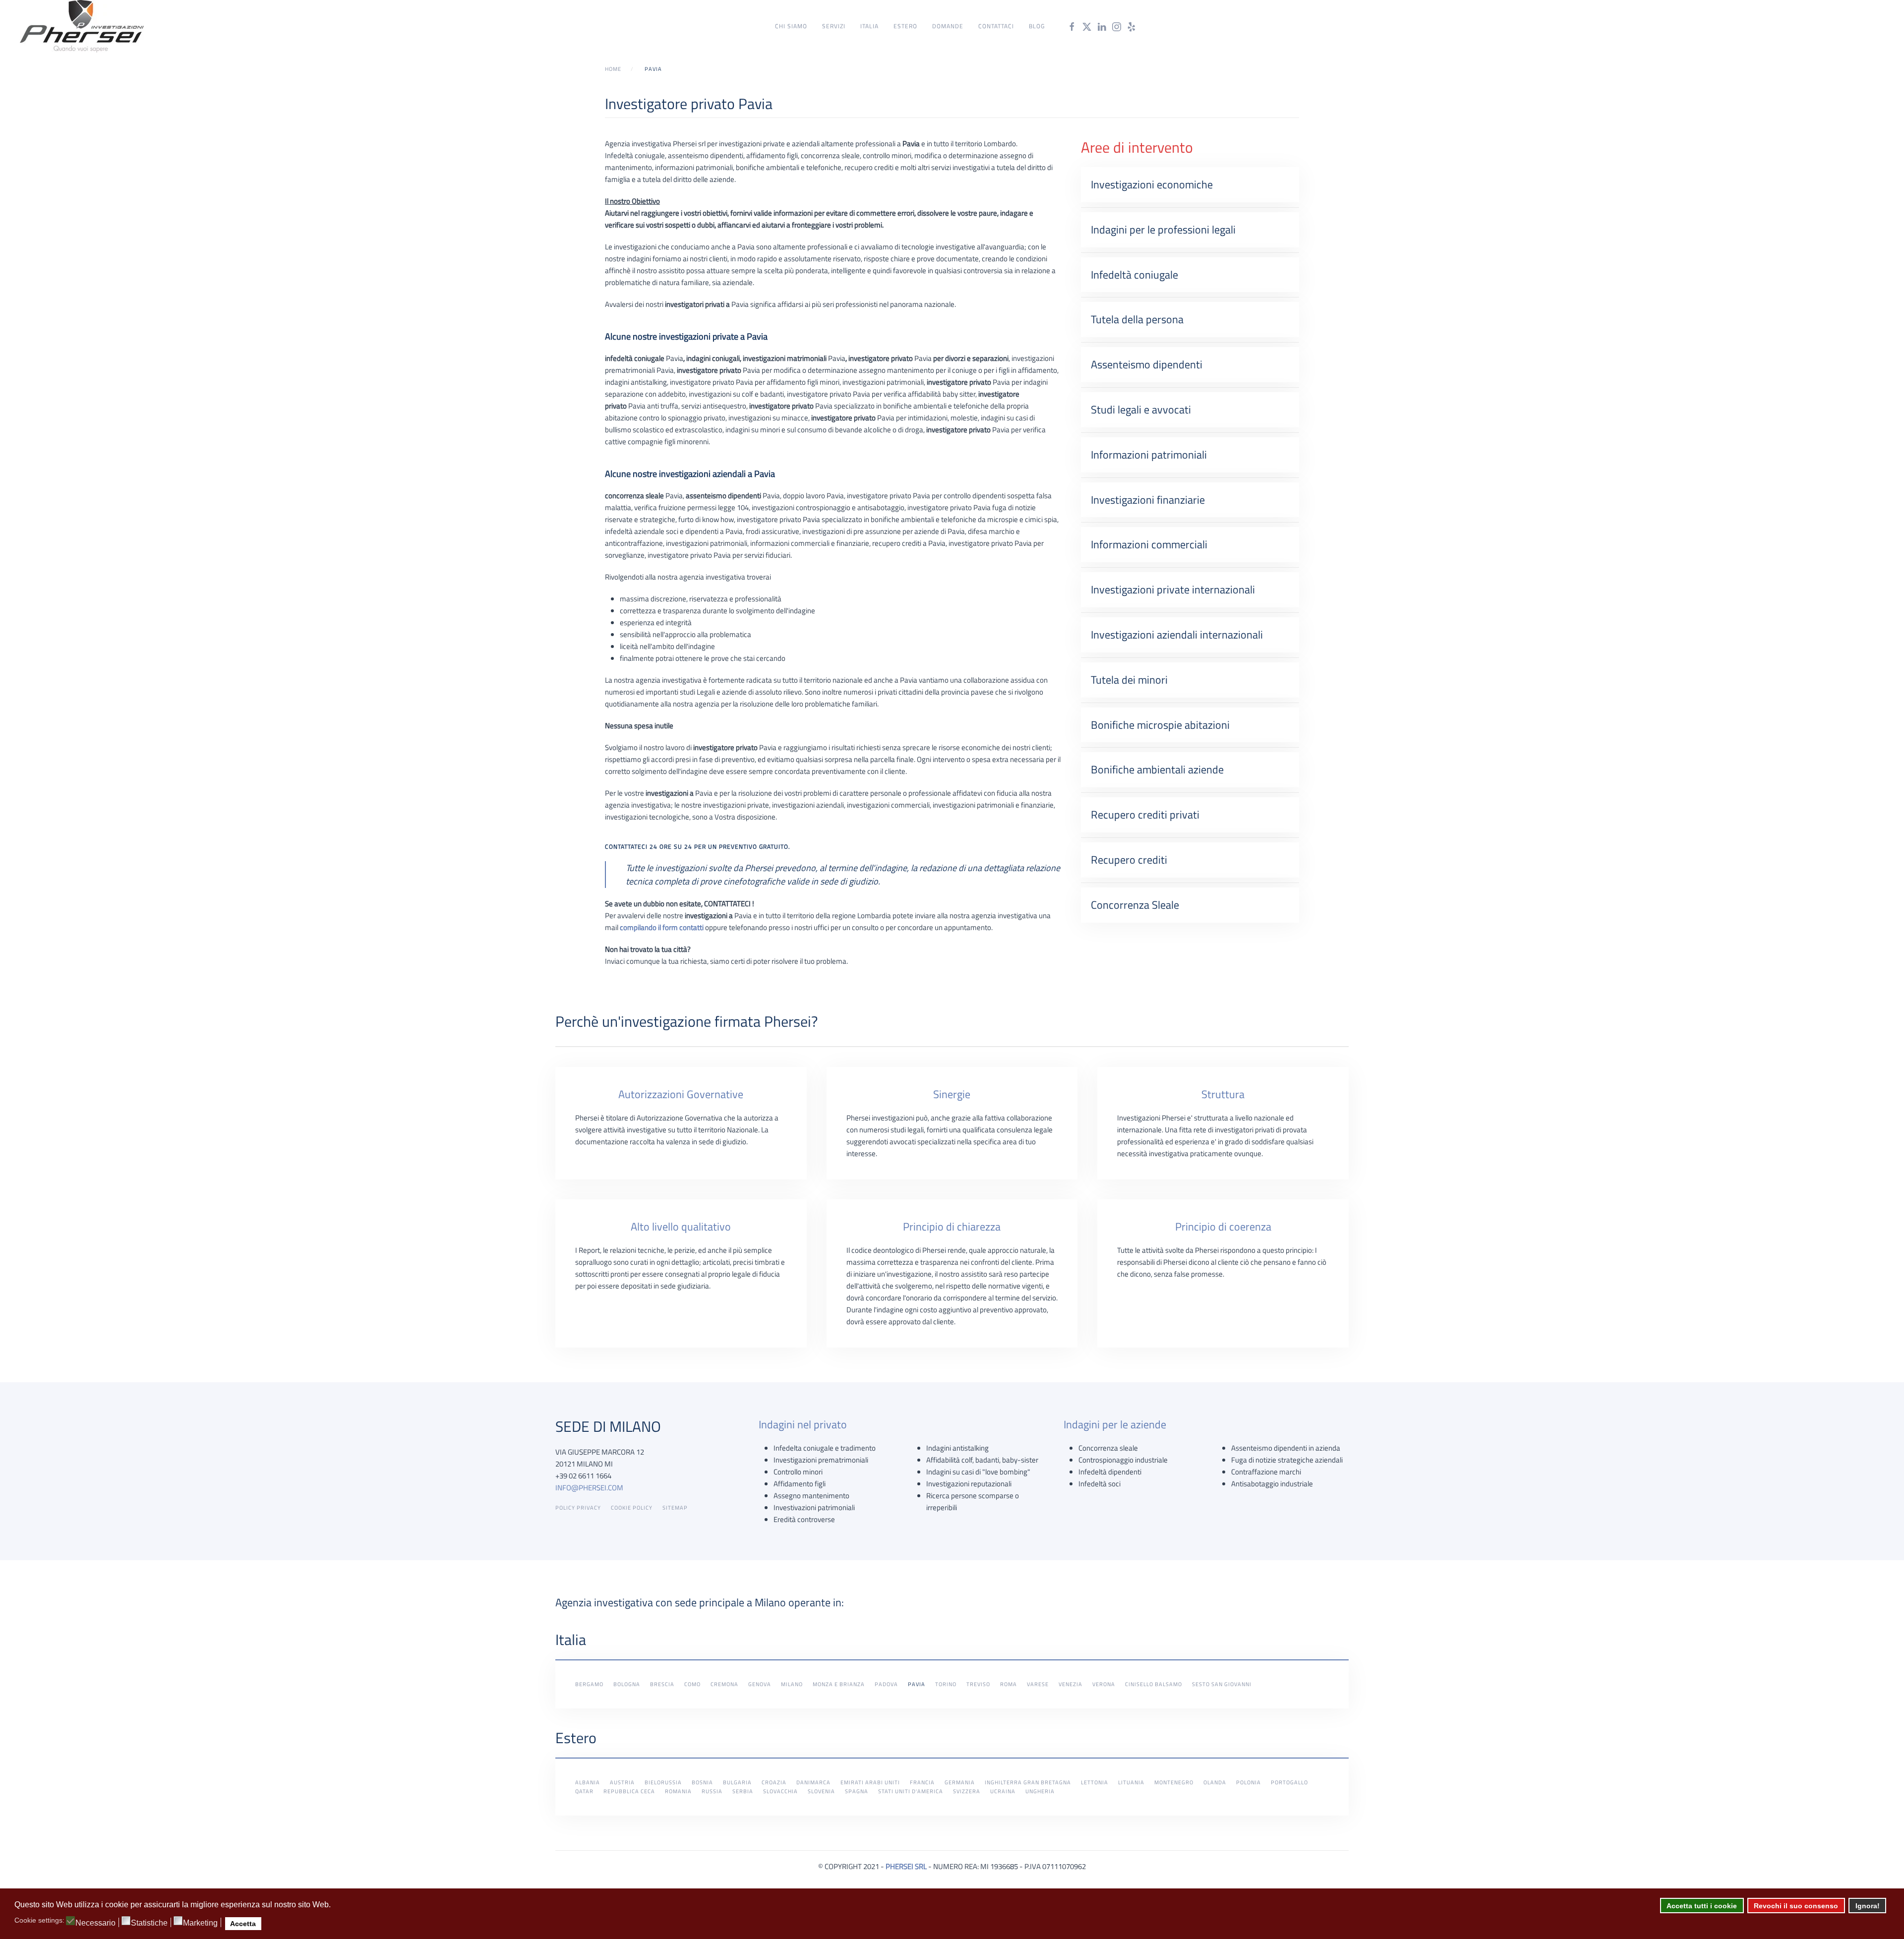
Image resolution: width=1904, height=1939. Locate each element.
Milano (792, 1684)
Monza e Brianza (839, 1684)
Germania (960, 1782)
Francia (922, 1782)
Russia (712, 1791)
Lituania (1131, 1782)
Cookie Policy (632, 1508)
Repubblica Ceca (629, 1791)
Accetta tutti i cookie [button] (1702, 1906)
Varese (1038, 1684)
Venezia (1071, 1684)
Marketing (200, 1923)
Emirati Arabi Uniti (870, 1782)
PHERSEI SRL (906, 1866)
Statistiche (149, 1923)
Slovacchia (780, 1791)
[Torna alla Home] (82, 26)
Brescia (662, 1684)
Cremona (724, 1684)
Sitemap (675, 1508)
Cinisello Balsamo (1154, 1684)
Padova (886, 1684)
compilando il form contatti (662, 927)
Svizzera (967, 1791)
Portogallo (1289, 1782)
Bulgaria (737, 1782)
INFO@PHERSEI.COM (589, 1488)
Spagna (857, 1791)
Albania (588, 1782)
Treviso (978, 1684)
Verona (1104, 1684)
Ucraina (1003, 1791)
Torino (946, 1684)
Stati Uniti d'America (911, 1791)
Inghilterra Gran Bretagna (1028, 1782)
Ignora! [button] (1868, 1906)
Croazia (774, 1782)
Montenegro (1174, 1782)
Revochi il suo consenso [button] (1796, 1906)
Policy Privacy (578, 1508)
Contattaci (996, 26)
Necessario (95, 1923)
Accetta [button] (243, 1924)
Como (692, 1684)
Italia (869, 26)
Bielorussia (663, 1782)
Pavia (917, 1684)
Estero (905, 26)
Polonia (1249, 1782)
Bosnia (702, 1782)
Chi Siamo (791, 26)
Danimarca (813, 1782)
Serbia (743, 1791)
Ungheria (1040, 1791)
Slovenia (821, 1791)
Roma (1009, 1684)
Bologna (627, 1684)
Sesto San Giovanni (1222, 1684)
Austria (622, 1782)
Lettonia (1095, 1782)
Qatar (584, 1791)
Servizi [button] (834, 26)
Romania (678, 1791)
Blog (1037, 26)
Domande (948, 26)
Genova (760, 1684)
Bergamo (589, 1684)
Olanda (1215, 1782)
